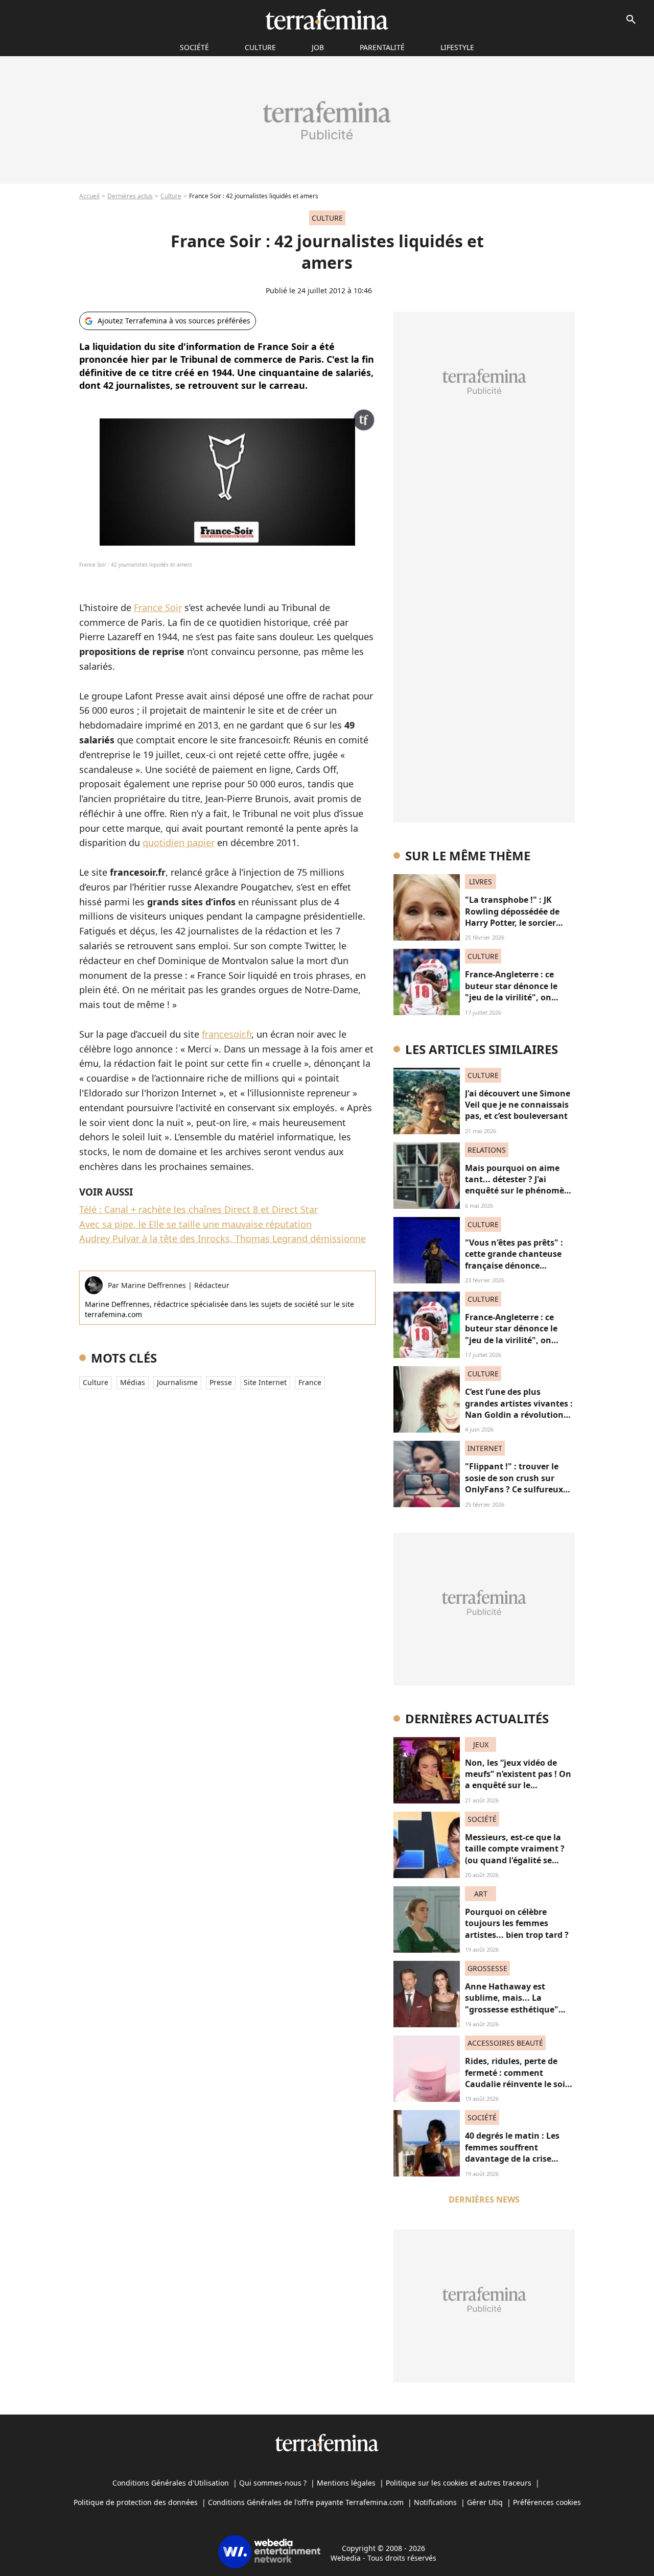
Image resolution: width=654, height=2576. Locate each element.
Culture (260, 47)
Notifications (435, 2502)
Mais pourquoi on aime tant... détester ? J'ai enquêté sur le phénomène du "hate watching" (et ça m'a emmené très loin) (520, 1191)
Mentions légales (346, 2483)
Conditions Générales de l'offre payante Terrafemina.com (306, 2502)
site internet (265, 1382)
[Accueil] (327, 19)
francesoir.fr (227, 1034)
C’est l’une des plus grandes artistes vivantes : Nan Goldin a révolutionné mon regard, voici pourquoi (519, 1415)
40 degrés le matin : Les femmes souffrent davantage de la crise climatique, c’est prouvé (513, 2153)
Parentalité (382, 47)
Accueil (89, 196)
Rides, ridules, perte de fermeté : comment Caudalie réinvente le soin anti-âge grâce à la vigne (518, 2078)
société (194, 47)
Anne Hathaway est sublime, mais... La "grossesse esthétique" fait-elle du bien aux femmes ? (512, 2009)
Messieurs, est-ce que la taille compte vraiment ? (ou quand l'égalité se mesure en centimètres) (515, 1854)
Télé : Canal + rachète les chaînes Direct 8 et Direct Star (198, 1209)
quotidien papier (179, 842)
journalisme (177, 1382)
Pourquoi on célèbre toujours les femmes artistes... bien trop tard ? (517, 1923)
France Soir (158, 607)
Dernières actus (130, 196)
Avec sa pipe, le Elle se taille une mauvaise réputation (195, 1224)
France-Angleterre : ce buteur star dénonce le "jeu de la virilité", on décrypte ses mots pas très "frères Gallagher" (519, 997)
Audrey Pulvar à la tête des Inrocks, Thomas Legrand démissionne (223, 1238)
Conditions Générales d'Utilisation (171, 2483)
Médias (133, 1382)
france (310, 1382)
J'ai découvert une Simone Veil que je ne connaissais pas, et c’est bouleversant (518, 1105)
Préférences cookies (547, 2502)
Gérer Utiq (485, 2502)
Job (318, 47)
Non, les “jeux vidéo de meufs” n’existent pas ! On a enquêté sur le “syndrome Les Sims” (518, 1780)
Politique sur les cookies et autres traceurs (459, 2483)
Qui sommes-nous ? (273, 2483)
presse (221, 1382)
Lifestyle (457, 47)
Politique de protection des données (136, 2502)
